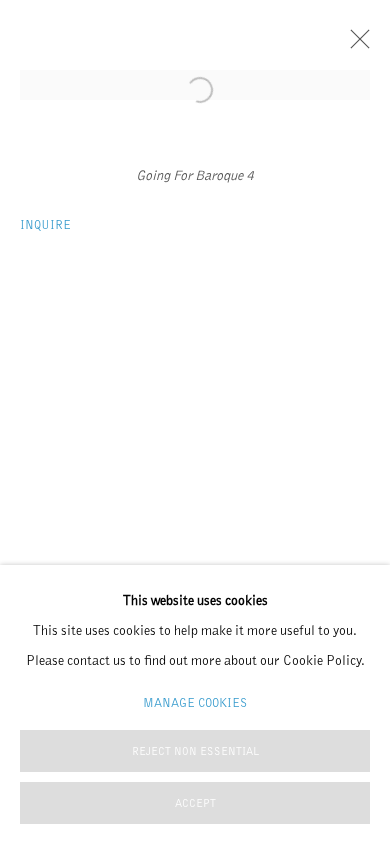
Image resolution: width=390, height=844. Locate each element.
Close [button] (355, 45)
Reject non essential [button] (195, 751)
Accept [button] (195, 803)
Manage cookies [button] (195, 702)
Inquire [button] (45, 224)
